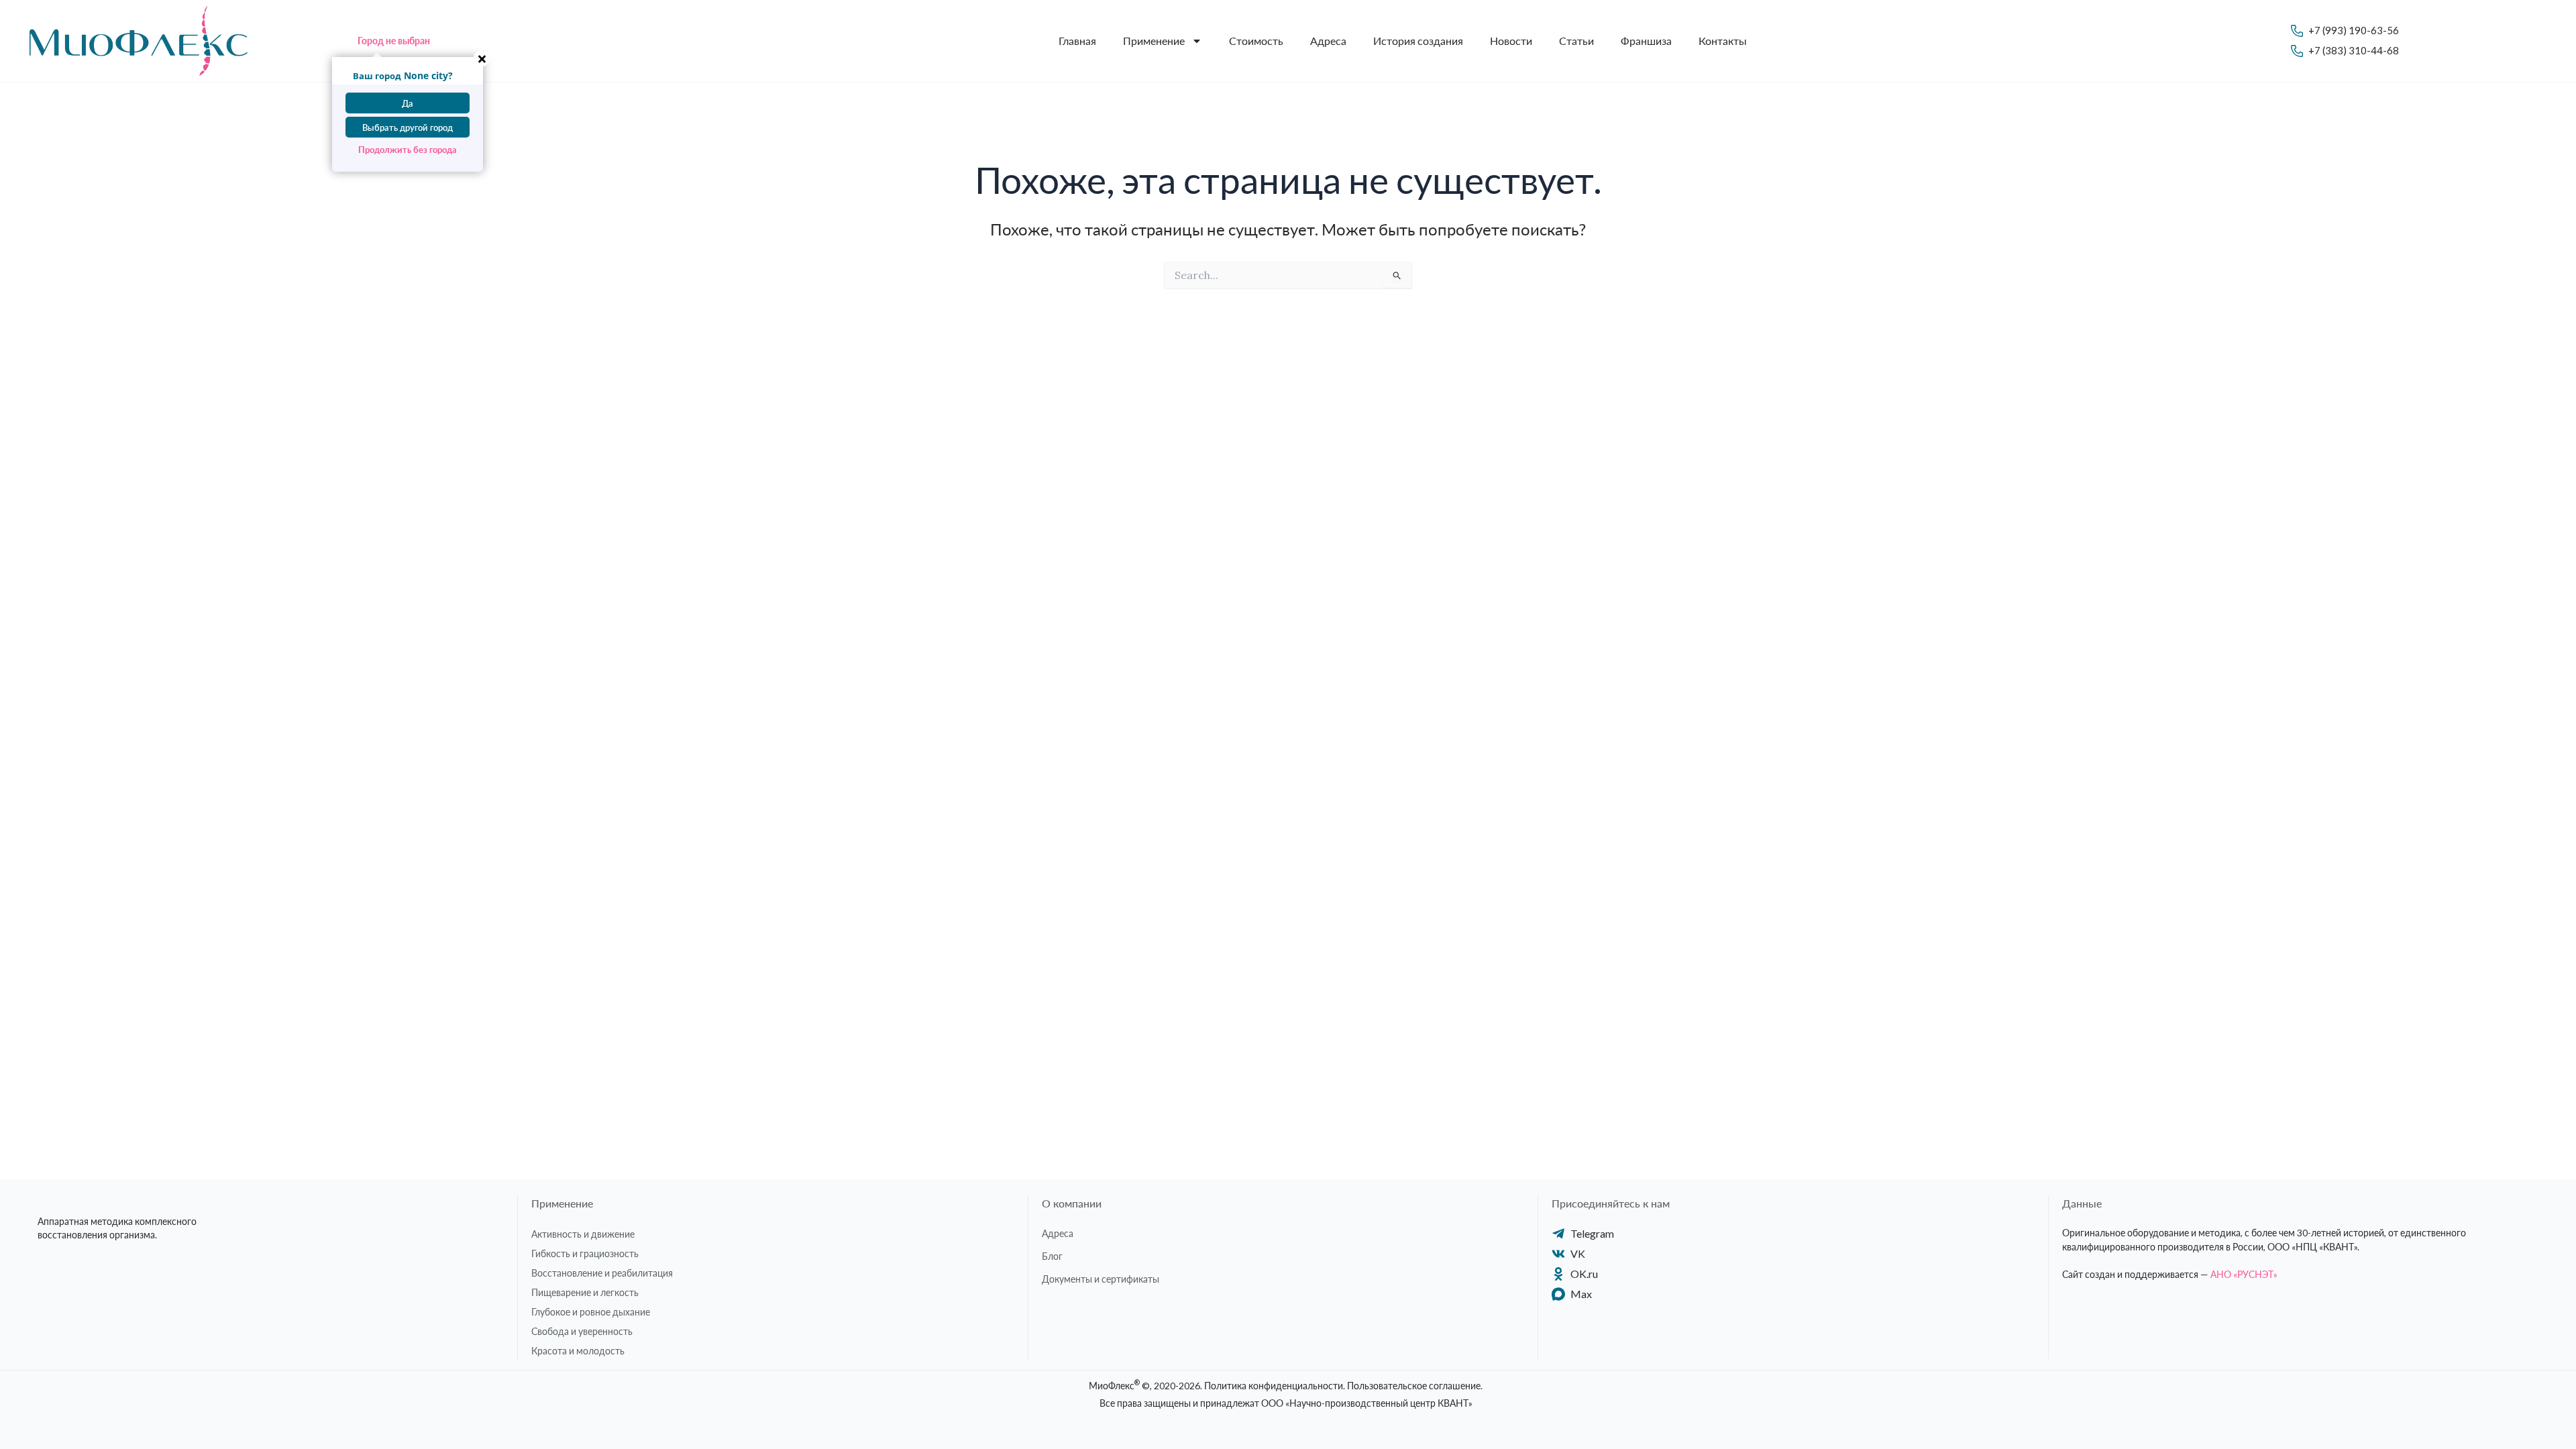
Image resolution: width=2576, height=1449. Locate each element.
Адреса (1328, 41)
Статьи (1576, 41)
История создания (1418, 41)
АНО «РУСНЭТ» (2244, 1274)
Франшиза (1646, 41)
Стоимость (1256, 41)
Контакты (1723, 41)
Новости (1511, 41)
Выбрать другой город (408, 127)
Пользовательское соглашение (1414, 1386)
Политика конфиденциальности (1274, 1386)
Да (408, 103)
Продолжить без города (408, 150)
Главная (1077, 41)
